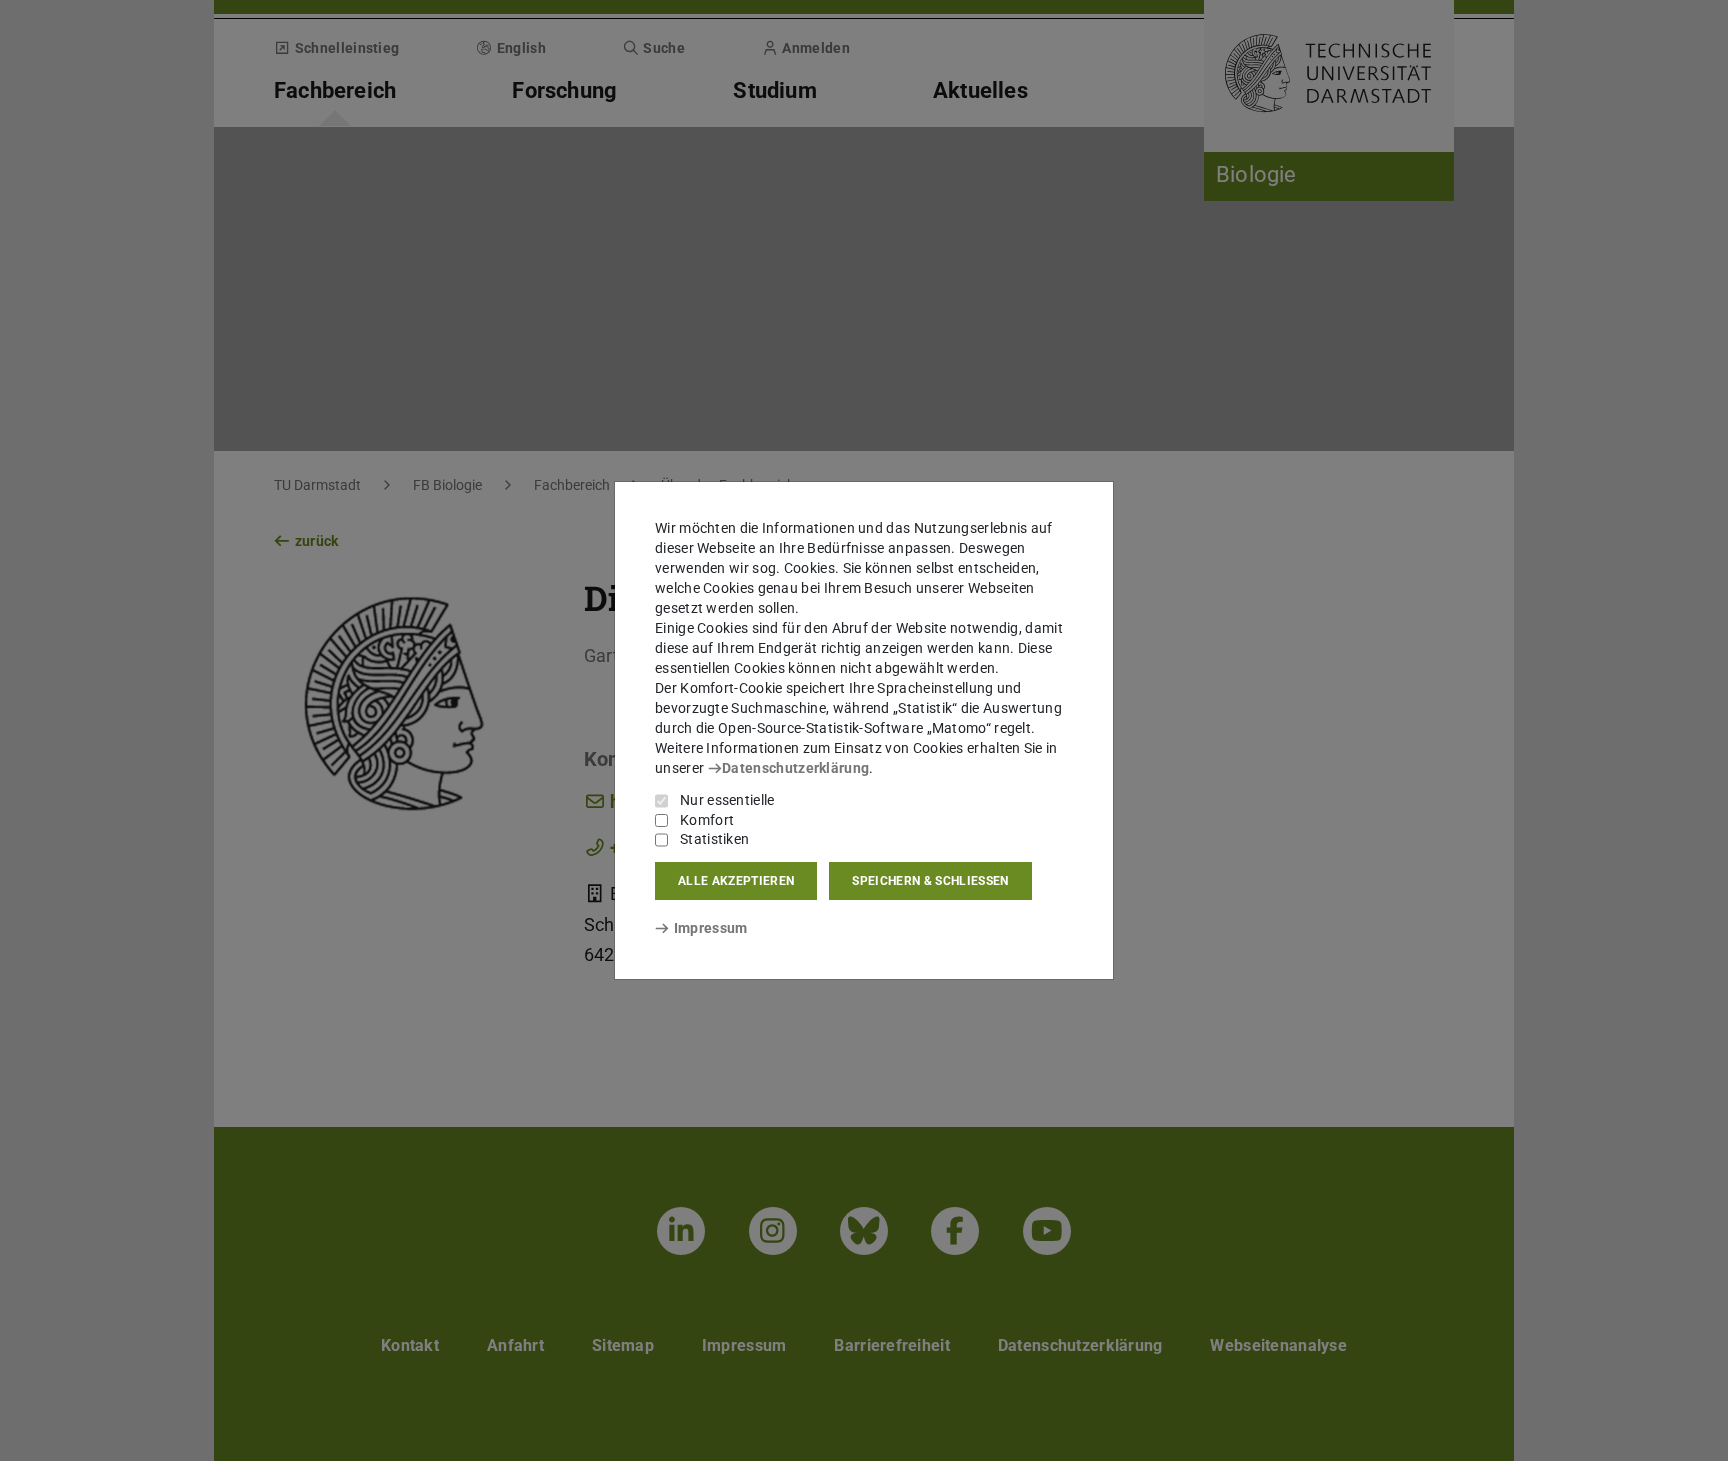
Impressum (710, 928)
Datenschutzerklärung (795, 768)
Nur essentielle (727, 800)
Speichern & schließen (930, 881)
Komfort (707, 820)
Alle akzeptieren (736, 881)
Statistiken (714, 839)
